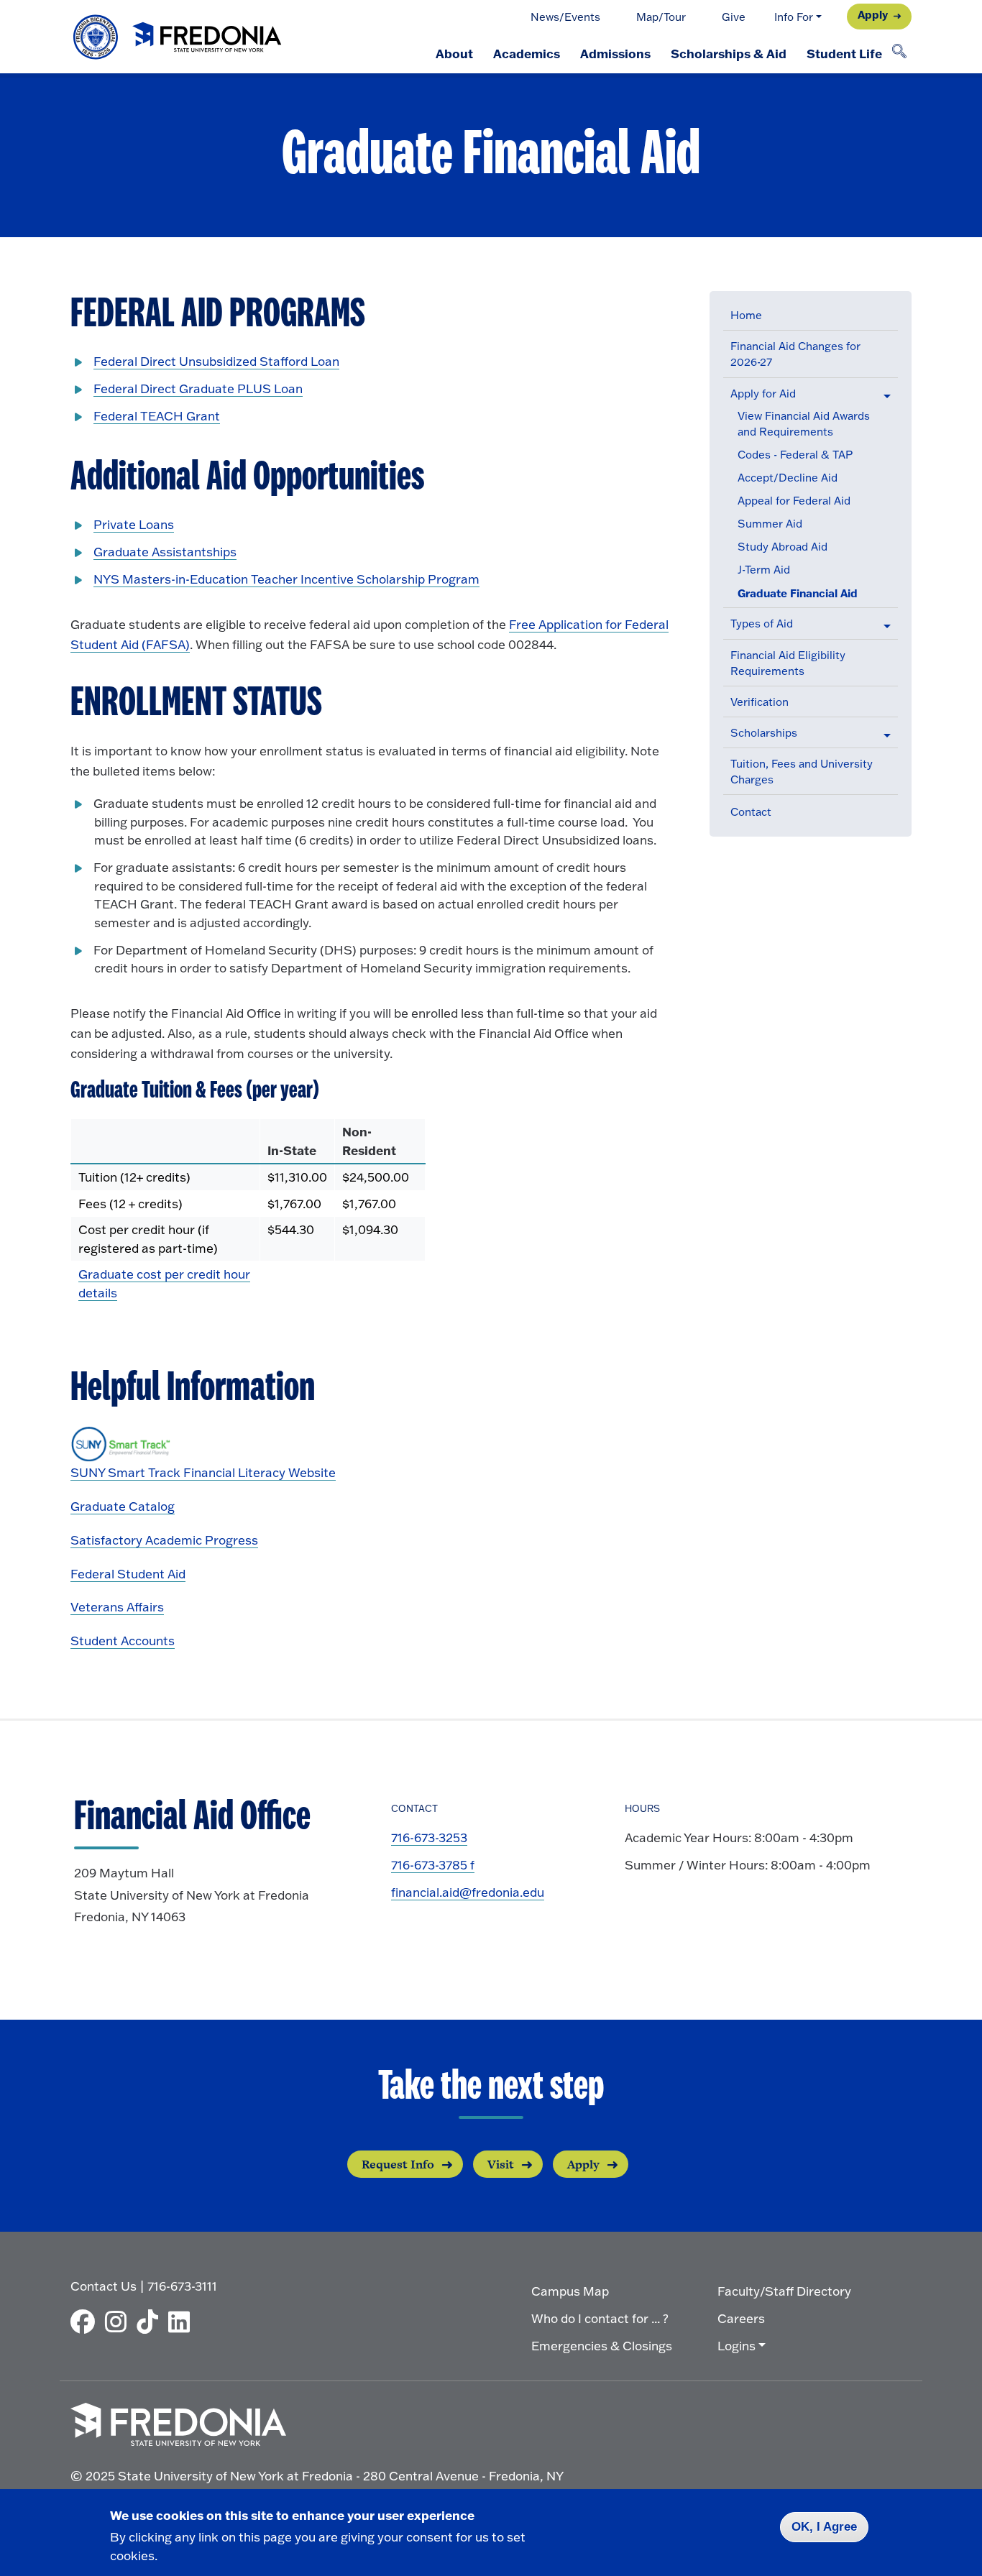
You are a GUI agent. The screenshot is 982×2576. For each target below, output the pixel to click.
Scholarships (764, 733)
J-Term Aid (764, 570)
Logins (736, 2346)
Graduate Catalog (123, 1506)
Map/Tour (661, 17)
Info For (794, 17)
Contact (751, 812)
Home (746, 315)
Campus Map (570, 2291)
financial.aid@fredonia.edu (468, 1892)
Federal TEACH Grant (157, 416)
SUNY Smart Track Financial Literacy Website (203, 1472)
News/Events (565, 17)
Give (734, 17)
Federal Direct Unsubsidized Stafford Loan (216, 361)
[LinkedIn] (183, 2322)
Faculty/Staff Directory (784, 2291)
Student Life (844, 53)
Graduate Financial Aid (798, 593)
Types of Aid (762, 624)
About (454, 53)
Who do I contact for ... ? (600, 2318)
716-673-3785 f (433, 1865)
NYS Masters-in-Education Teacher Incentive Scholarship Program (286, 579)
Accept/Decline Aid (788, 478)
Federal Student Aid (128, 1574)
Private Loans (134, 524)
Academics (527, 53)
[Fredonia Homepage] (178, 37)
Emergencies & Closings (602, 2346)
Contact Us (104, 2286)
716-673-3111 (182, 2286)
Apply (873, 15)
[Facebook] (86, 2322)
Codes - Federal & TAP (795, 455)
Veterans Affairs (117, 1607)
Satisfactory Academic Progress (164, 1540)
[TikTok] (151, 2322)
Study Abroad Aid (783, 547)
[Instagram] (119, 2322)
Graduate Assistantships (165, 552)
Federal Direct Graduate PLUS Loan (198, 388)
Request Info (398, 2164)
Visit (501, 2164)
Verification (760, 702)
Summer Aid (770, 524)
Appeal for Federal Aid (794, 501)
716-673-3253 (429, 1837)
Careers (741, 2318)
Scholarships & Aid (729, 53)
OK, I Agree (824, 2527)
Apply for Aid (763, 394)
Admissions (615, 53)
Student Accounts (123, 1641)
